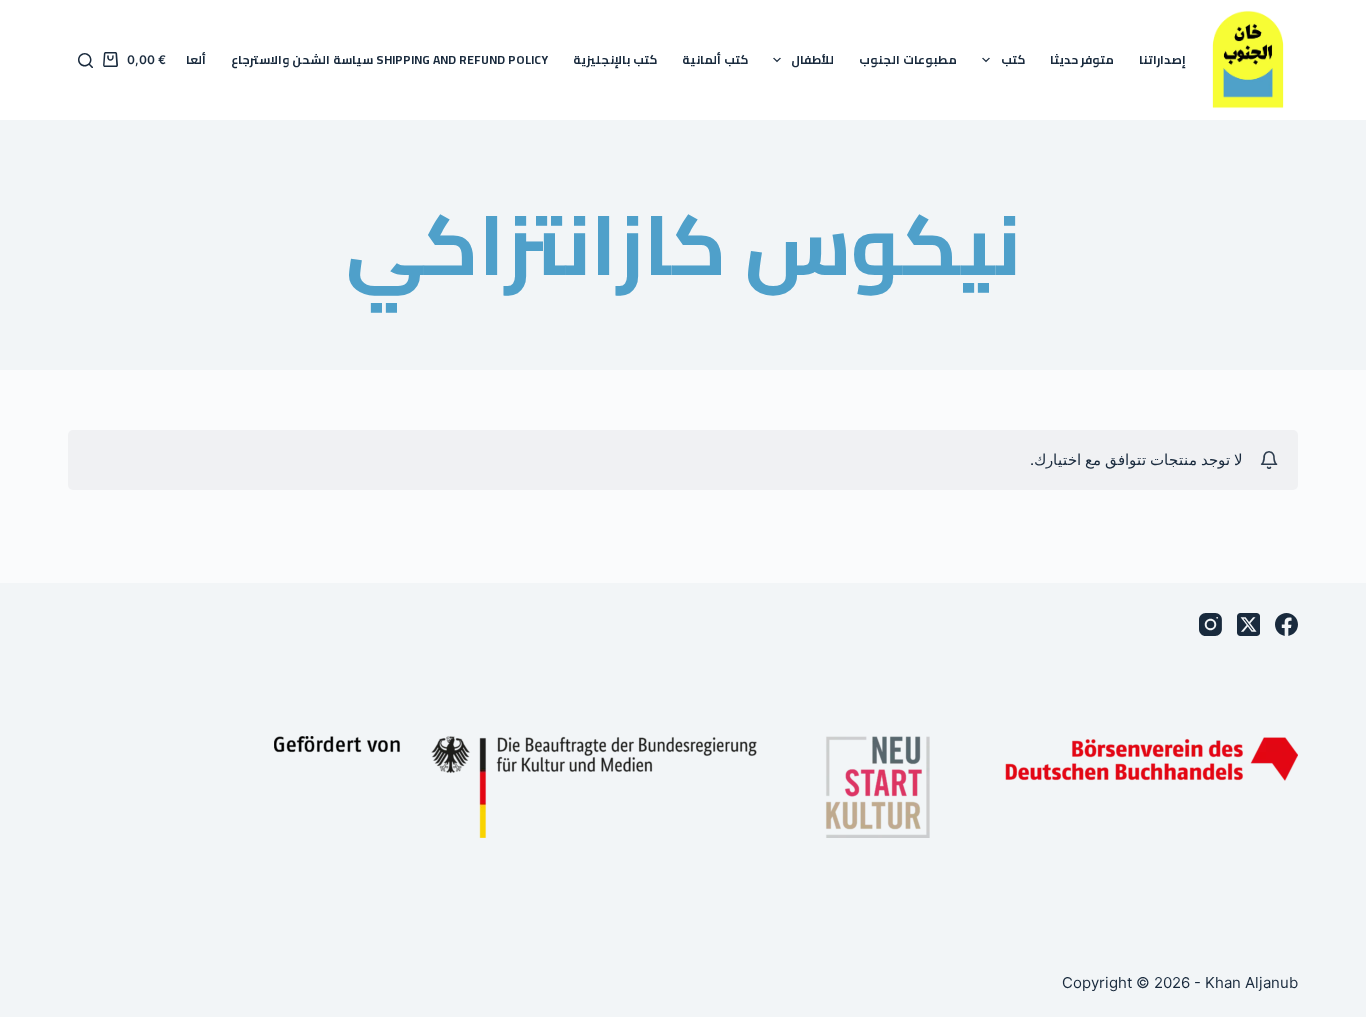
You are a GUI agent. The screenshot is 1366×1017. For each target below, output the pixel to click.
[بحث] (85, 60)
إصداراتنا (1162, 59)
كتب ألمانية (715, 59)
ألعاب (190, 59)
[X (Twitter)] (1248, 624)
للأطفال (812, 59)
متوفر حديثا (1082, 59)
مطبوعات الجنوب (908, 59)
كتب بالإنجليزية (615, 59)
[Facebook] (1286, 624)
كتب (1013, 59)
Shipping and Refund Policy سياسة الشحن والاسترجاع (389, 59)
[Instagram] (1210, 624)
